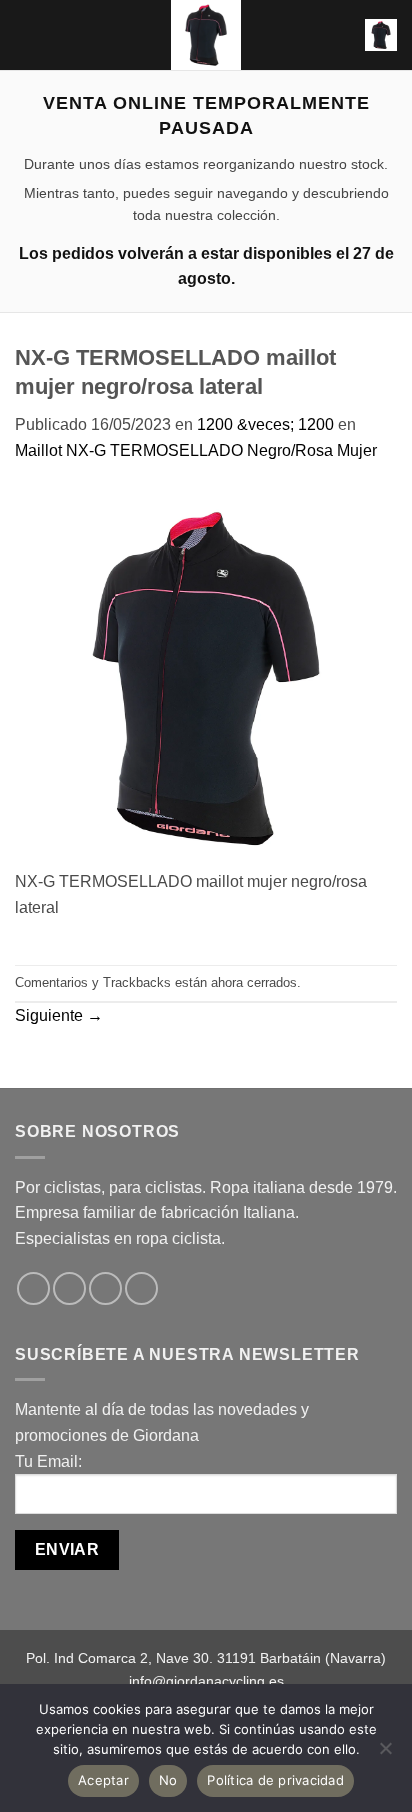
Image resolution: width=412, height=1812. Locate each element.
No (168, 1780)
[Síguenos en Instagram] (69, 1288)
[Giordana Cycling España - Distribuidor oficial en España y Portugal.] (206, 35)
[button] (27, 34)
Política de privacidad (275, 1780)
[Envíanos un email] (141, 1288)
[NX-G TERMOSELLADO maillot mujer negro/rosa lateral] (206, 677)
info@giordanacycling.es (206, 1681)
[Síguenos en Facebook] (33, 1288)
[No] (385, 1754)
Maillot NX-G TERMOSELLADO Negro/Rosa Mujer (196, 450)
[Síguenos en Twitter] (105, 1288)
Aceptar (103, 1780)
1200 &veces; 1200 (265, 424)
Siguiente (59, 1015)
